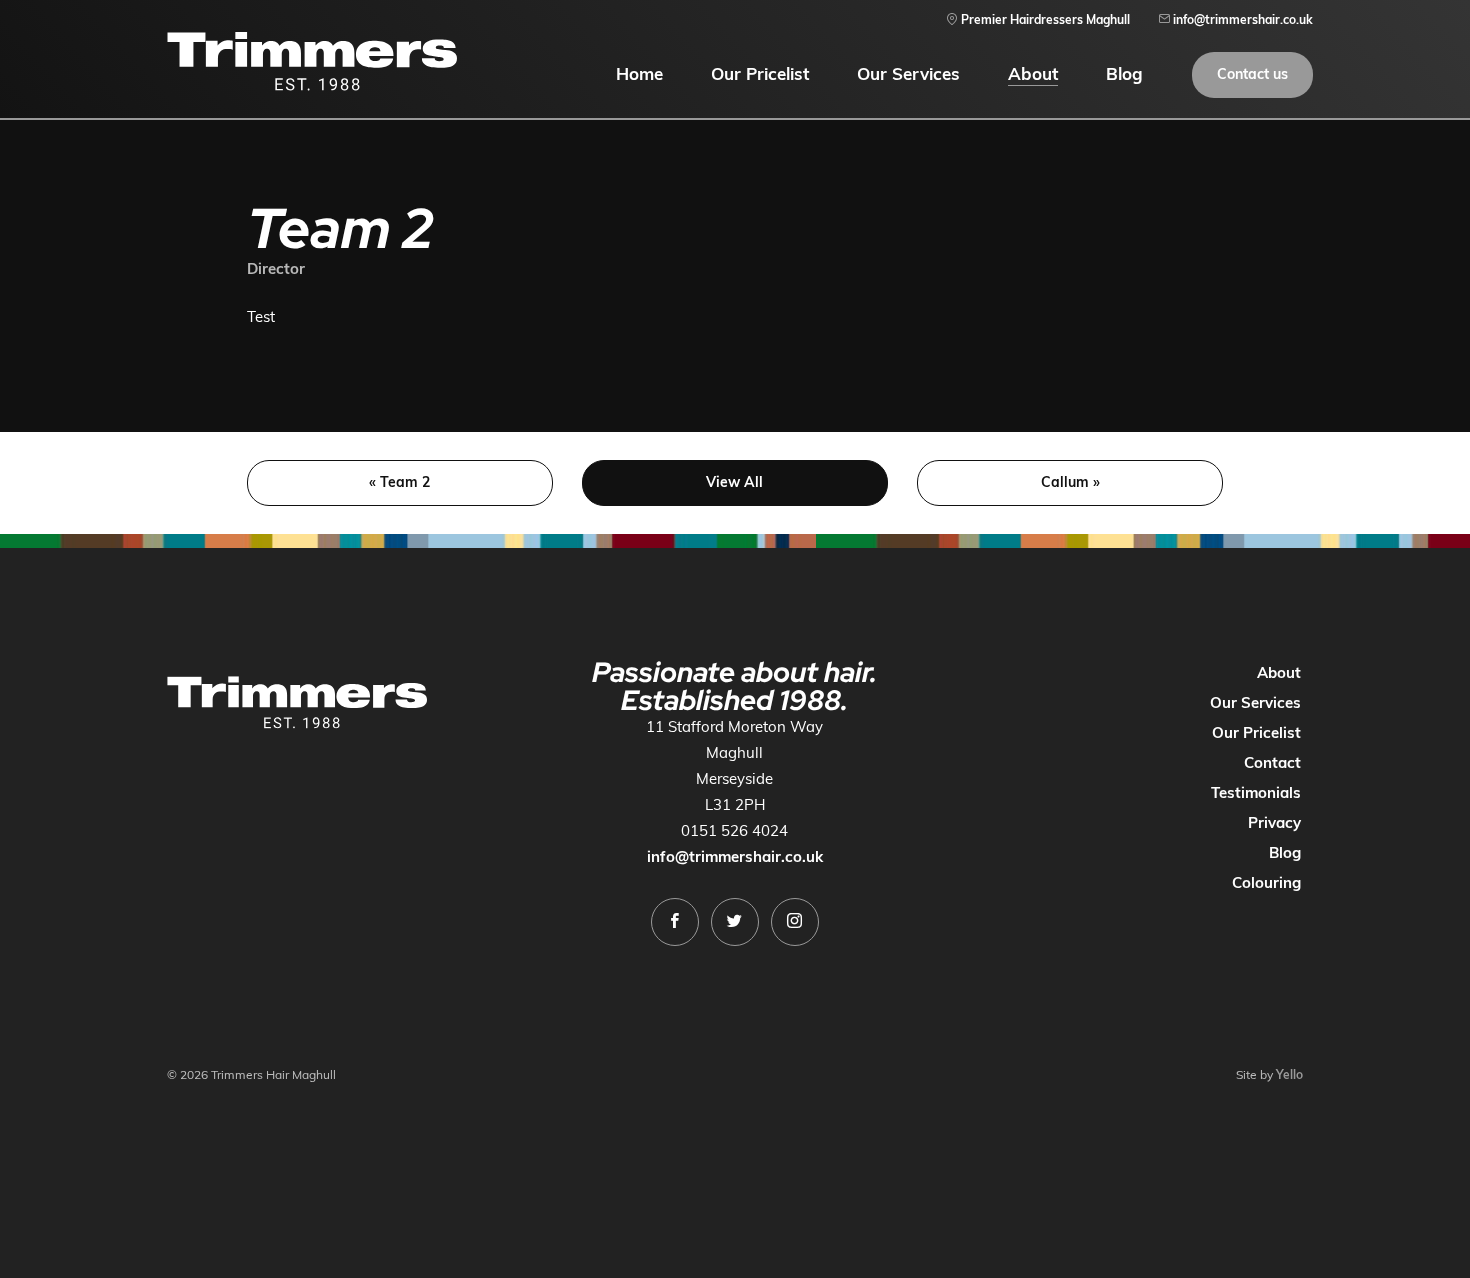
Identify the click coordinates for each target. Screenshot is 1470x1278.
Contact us (1252, 74)
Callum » (1070, 482)
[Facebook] (675, 922)
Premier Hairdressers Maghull (1044, 19)
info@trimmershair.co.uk (735, 856)
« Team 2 (399, 482)
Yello (1289, 1074)
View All (734, 482)
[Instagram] (795, 922)
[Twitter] (735, 922)
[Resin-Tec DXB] (312, 61)
